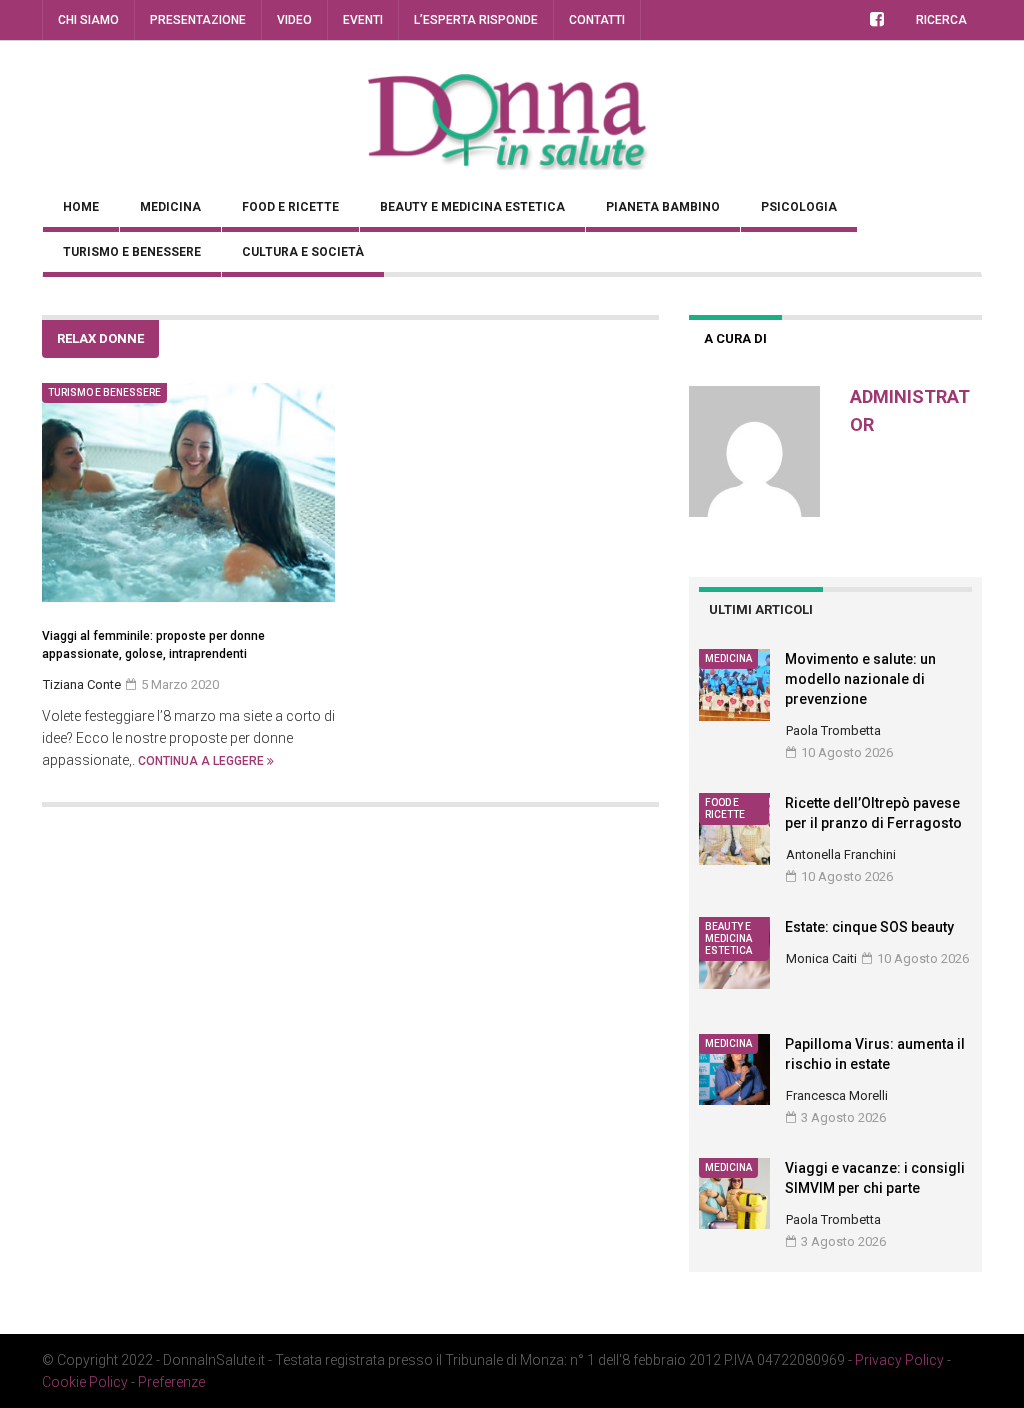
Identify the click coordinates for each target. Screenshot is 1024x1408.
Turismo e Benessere (132, 252)
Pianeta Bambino (663, 207)
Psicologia (799, 207)
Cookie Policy (85, 1382)
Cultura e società (303, 252)
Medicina (170, 207)
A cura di (735, 338)
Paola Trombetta (833, 730)
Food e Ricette (290, 207)
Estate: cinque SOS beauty (869, 927)
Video (294, 20)
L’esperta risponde (476, 20)
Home (81, 207)
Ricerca (941, 20)
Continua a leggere (202, 761)
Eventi (363, 20)
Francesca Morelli (837, 1095)
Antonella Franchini (841, 854)
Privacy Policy (899, 1360)
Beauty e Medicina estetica (472, 207)
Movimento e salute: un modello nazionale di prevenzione (860, 679)
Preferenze (171, 1382)
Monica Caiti (821, 958)
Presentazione (198, 20)
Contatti (597, 20)
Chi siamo (88, 20)
